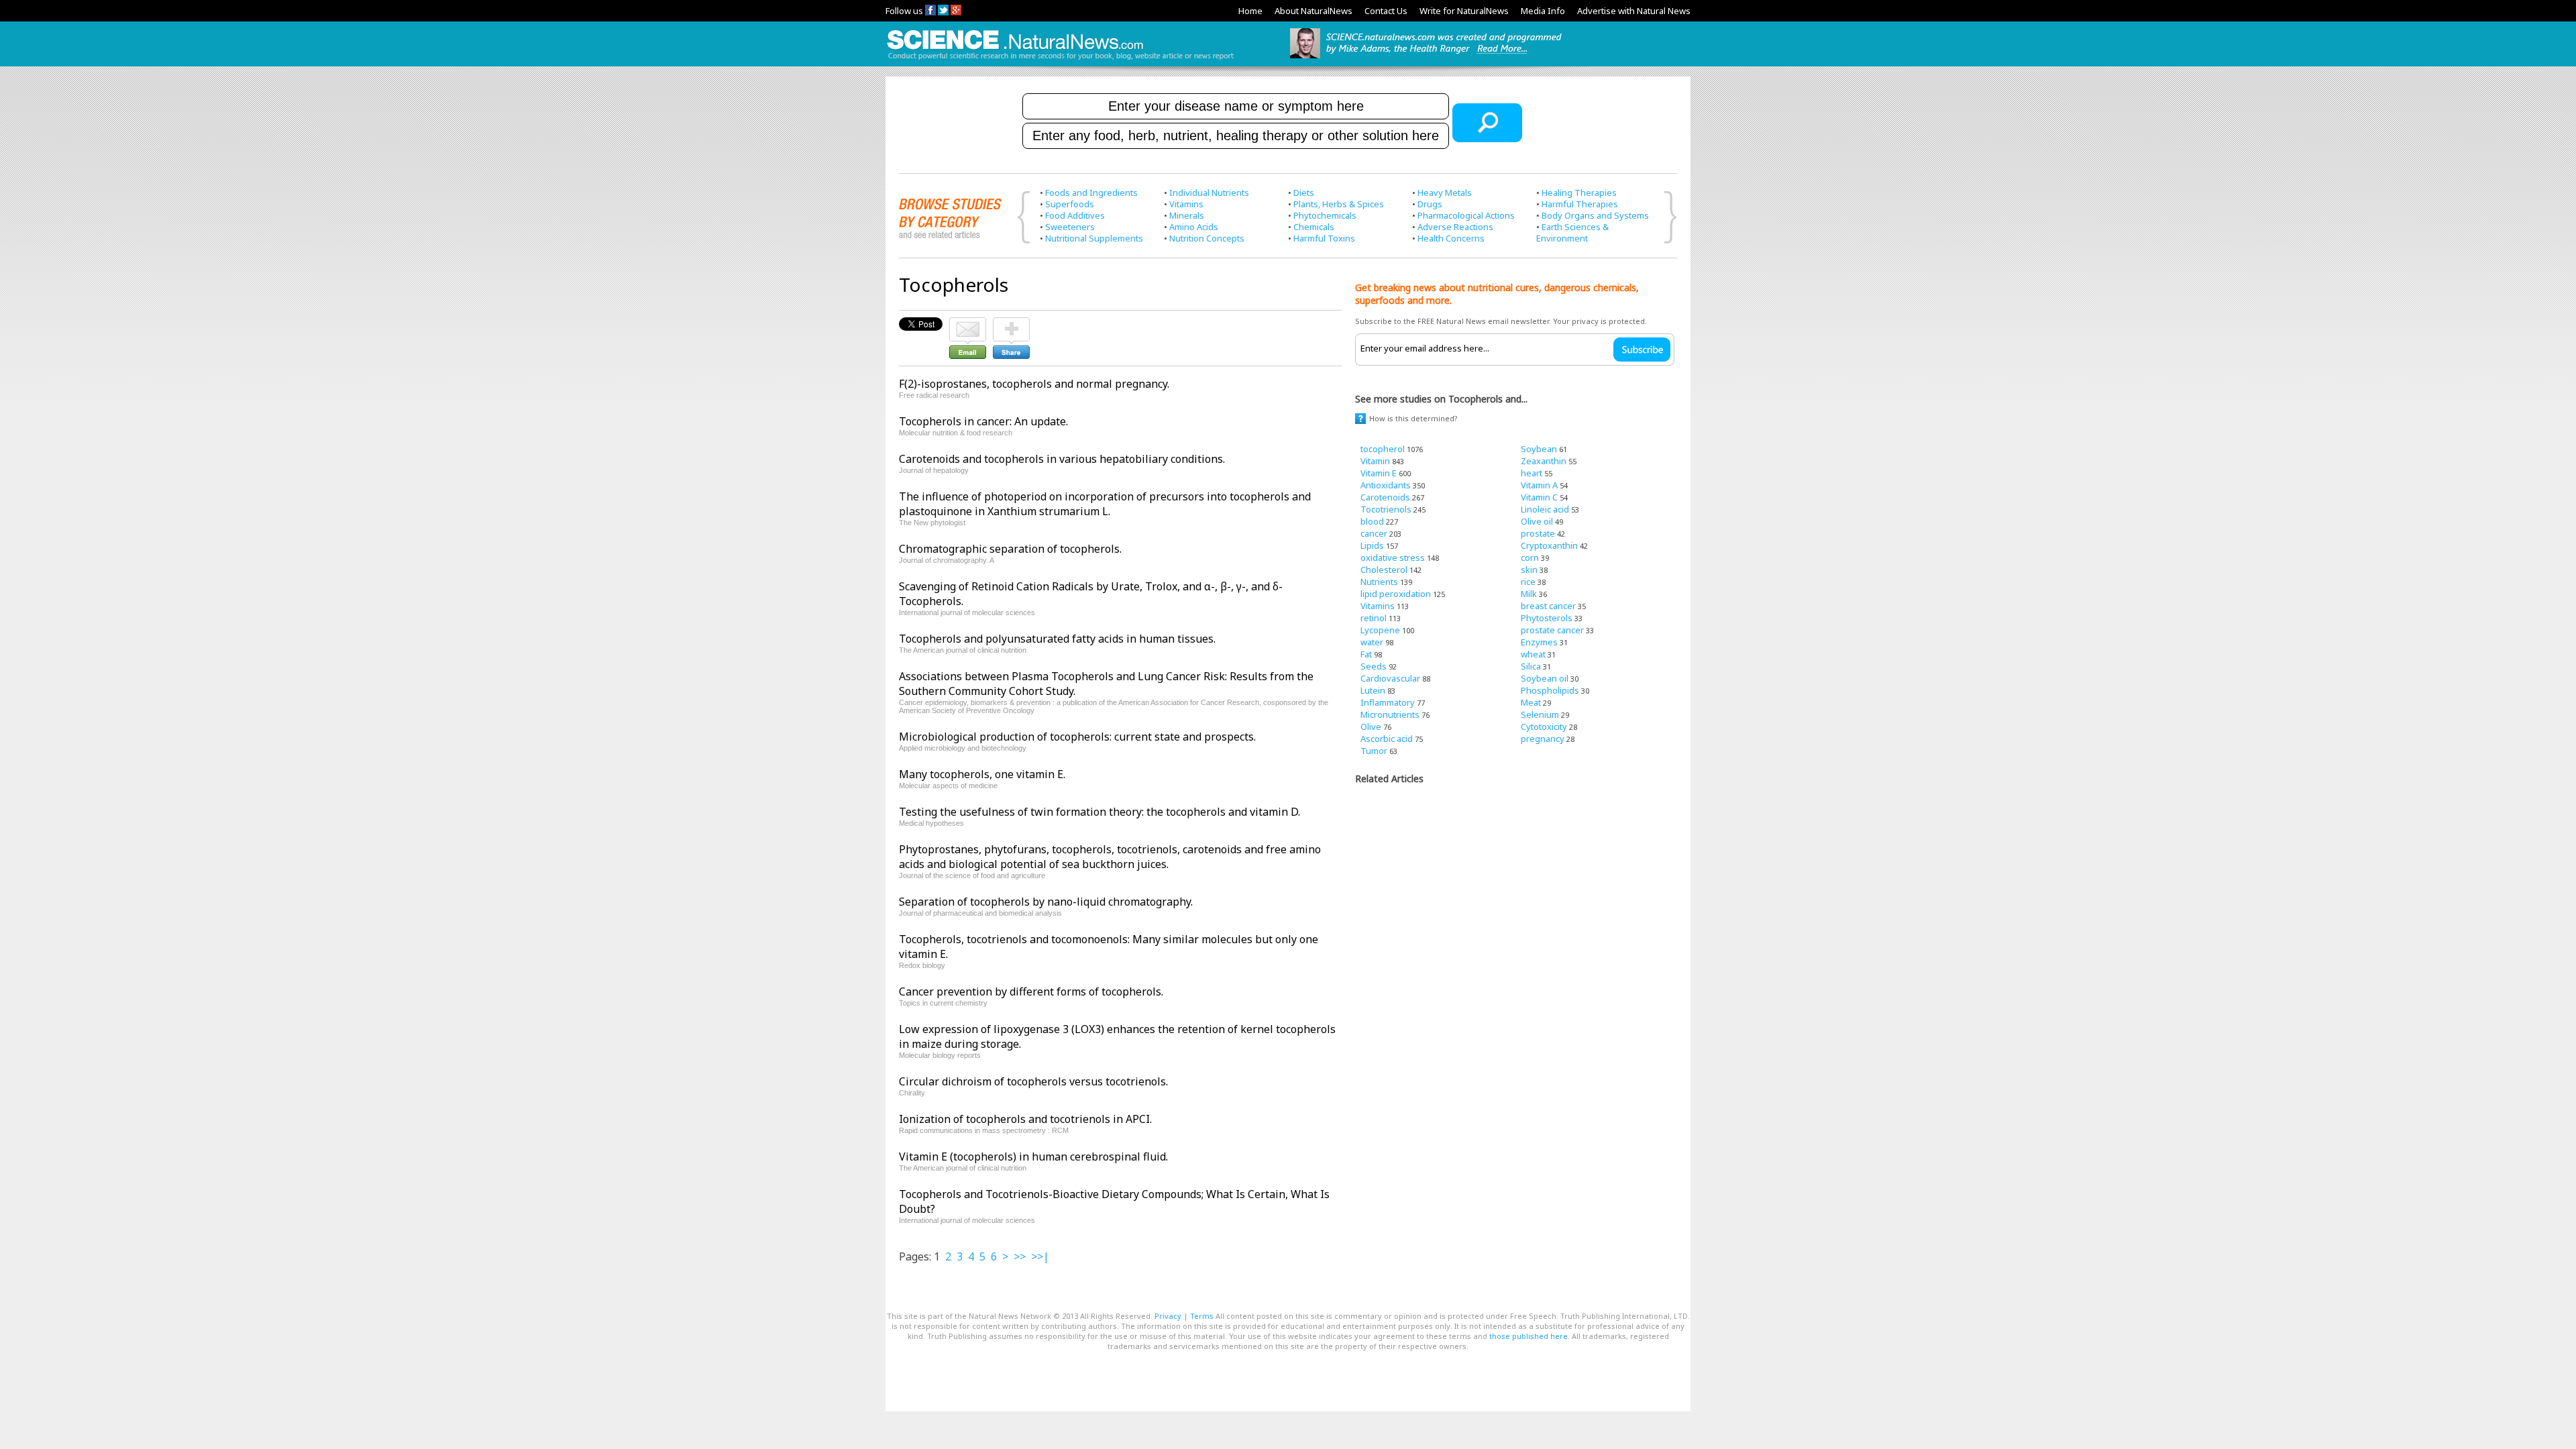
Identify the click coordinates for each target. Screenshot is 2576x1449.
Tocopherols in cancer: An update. (983, 421)
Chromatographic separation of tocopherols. (1010, 549)
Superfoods (1070, 204)
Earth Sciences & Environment (1572, 232)
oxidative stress (1393, 557)
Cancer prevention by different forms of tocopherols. (1031, 991)
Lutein (1373, 690)
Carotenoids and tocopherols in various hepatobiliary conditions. (1062, 459)
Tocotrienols (1386, 509)
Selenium (1540, 714)
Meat (1531, 702)
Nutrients (1379, 582)
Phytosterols (1547, 618)
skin (1529, 570)
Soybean (1539, 449)
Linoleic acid (1545, 509)
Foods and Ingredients (1091, 193)
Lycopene (1380, 630)
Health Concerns (1451, 238)
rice (1528, 582)
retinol (1374, 618)
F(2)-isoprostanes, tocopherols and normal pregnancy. (1034, 384)
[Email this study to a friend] (968, 323)
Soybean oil (1545, 678)
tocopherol (1383, 449)
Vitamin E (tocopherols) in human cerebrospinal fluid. (1033, 1157)
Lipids (1372, 545)
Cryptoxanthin (1549, 545)
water (1372, 642)
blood (1372, 521)
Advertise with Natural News (1634, 11)
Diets (1304, 193)
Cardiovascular (1390, 678)
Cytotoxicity (1544, 727)
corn (1530, 557)
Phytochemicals (1325, 215)
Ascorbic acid (1387, 739)
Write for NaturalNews (1464, 11)
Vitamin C (1539, 497)
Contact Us (1386, 11)
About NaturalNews (1313, 11)
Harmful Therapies (1580, 204)
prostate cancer (1552, 630)
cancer (1374, 533)
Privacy (1168, 1316)
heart (1532, 473)
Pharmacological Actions (1466, 215)
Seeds (1374, 666)
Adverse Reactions (1455, 227)
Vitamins (1186, 204)
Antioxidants (1386, 485)
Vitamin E (1379, 473)
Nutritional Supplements (1094, 238)
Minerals (1187, 215)
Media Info (1543, 11)
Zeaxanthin (1544, 461)
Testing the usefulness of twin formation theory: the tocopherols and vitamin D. (1099, 812)
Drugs (1430, 204)
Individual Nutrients (1209, 193)
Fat (1366, 654)
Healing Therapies (1579, 193)
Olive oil (1537, 521)
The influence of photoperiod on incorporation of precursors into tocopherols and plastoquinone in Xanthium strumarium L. (1105, 504)
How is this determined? (1413, 418)
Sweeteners (1070, 227)
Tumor (1374, 751)
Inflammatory (1388, 702)
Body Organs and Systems (1595, 215)
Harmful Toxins (1324, 238)
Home (1250, 11)
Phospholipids (1550, 690)
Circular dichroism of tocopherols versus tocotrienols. (1033, 1081)
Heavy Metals (1445, 193)
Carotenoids (1385, 497)
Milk (1529, 594)
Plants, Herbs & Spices (1339, 204)
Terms (1202, 1316)
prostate (1538, 533)
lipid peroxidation (1396, 594)
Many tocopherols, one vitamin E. (982, 774)
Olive (1371, 727)
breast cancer (1548, 606)
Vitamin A (1539, 485)
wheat (1533, 654)
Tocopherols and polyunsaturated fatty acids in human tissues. (1057, 639)
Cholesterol (1384, 570)
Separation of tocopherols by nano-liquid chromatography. (1046, 902)
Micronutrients (1390, 714)
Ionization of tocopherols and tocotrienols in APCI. (1025, 1119)
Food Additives (1075, 215)
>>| (1040, 1256)
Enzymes (1539, 642)
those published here (1528, 1336)
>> (1020, 1256)
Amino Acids (1194, 227)
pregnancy (1543, 739)
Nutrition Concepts (1207, 238)
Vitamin (1375, 461)
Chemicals (1314, 227)
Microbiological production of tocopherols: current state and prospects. (1077, 737)
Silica (1531, 666)
